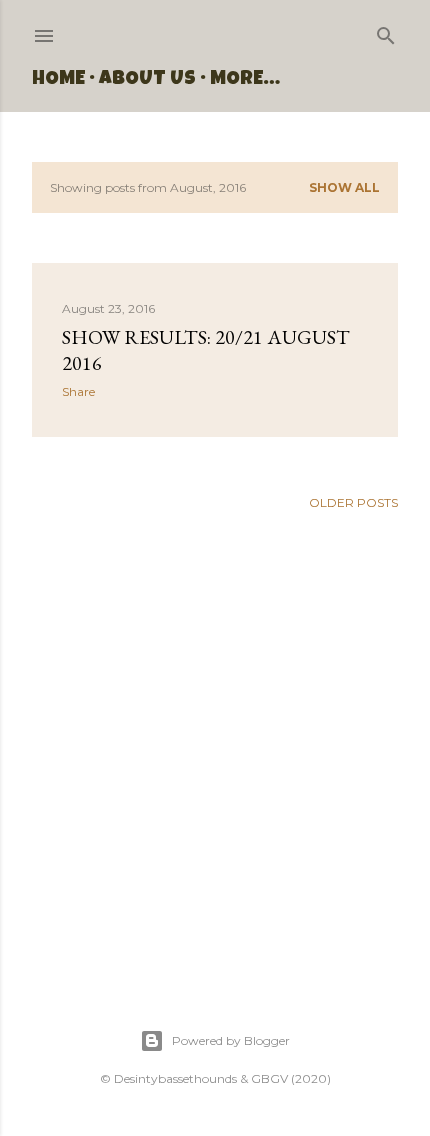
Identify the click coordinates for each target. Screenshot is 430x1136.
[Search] (386, 31)
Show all (344, 187)
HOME (58, 80)
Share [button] (78, 391)
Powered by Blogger (231, 1040)
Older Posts (353, 502)
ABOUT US (147, 80)
